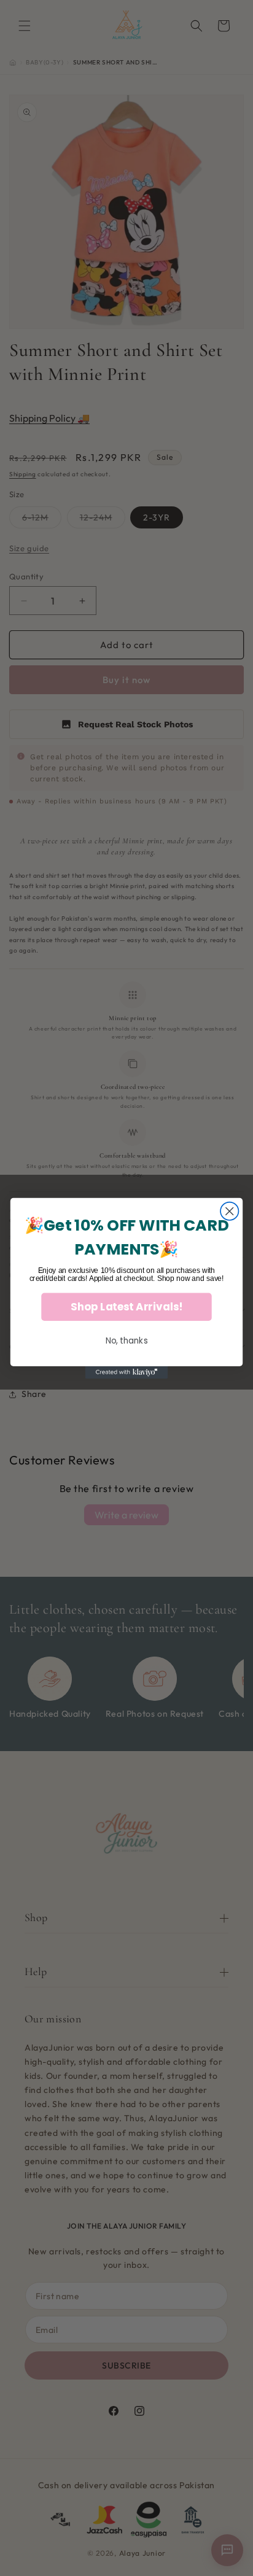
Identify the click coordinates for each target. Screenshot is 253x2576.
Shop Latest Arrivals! (126, 1307)
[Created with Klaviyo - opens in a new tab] (127, 1372)
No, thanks (127, 1340)
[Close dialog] (229, 1211)
